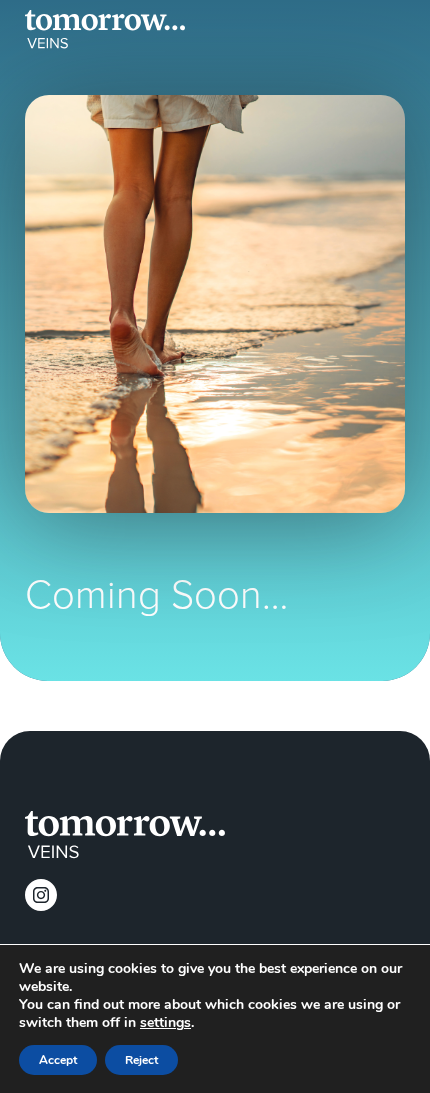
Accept (58, 1060)
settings (165, 1023)
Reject (141, 1060)
